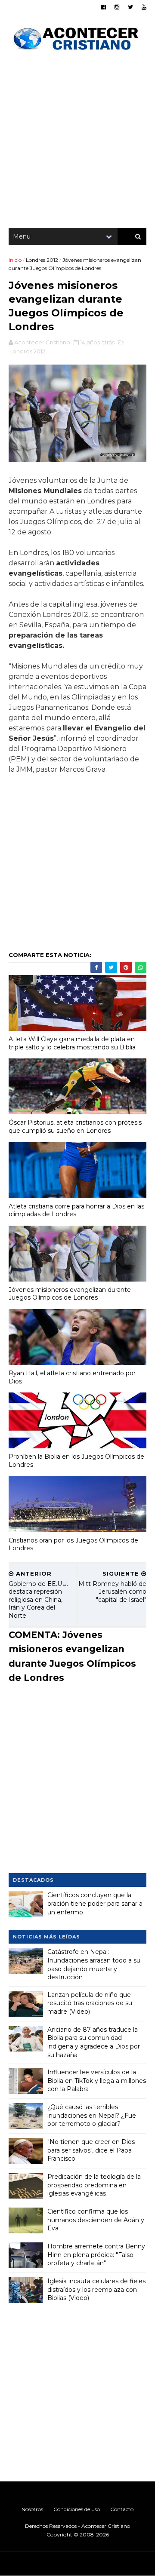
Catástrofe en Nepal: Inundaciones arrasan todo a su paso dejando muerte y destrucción (94, 1964)
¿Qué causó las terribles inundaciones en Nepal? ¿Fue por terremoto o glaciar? (92, 2115)
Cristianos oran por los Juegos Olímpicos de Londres (73, 1544)
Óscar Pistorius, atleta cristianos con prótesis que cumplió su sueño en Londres (75, 1127)
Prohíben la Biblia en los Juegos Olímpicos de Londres (76, 1461)
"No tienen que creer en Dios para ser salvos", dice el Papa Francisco (91, 2150)
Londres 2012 (42, 260)
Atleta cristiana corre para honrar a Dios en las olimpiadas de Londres (76, 1210)
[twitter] (130, 7)
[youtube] (144, 7)
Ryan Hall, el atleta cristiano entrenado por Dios (72, 1377)
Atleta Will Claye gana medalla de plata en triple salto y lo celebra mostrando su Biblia (72, 1043)
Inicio (15, 260)
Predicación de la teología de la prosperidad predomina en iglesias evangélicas (94, 2185)
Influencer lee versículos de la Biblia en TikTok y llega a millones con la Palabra (97, 2081)
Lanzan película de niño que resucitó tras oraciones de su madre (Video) (90, 2003)
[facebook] (104, 7)
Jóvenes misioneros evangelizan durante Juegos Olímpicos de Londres (70, 1294)
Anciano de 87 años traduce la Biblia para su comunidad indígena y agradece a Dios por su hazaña (94, 2042)
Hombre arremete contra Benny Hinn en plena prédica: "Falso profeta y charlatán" (96, 2255)
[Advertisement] (77, 142)
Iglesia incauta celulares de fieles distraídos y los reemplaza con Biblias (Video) (96, 2289)
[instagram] (117, 7)
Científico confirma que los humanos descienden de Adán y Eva (96, 2220)
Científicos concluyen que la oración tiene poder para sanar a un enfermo (95, 1903)
